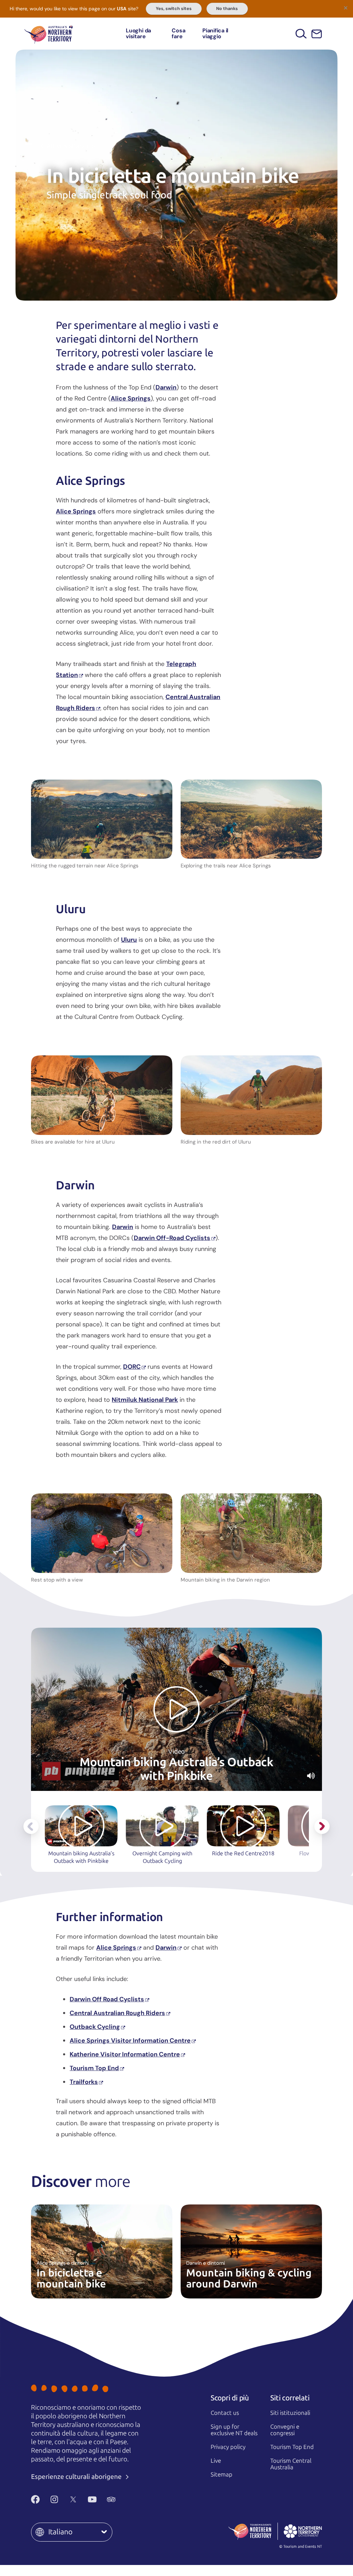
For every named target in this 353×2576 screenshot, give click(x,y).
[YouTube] (92, 2499)
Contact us (225, 2413)
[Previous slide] (31, 1826)
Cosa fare (178, 34)
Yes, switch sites (174, 9)
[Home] (49, 34)
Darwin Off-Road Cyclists (172, 1238)
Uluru (129, 940)
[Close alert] (345, 8)
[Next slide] (322, 1826)
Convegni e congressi (285, 2430)
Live (216, 2461)
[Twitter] (73, 2499)
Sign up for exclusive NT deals (234, 2430)
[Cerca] (301, 34)
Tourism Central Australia (291, 2464)
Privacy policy (228, 2447)
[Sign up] (317, 34)
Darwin (166, 387)
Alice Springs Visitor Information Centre (130, 2041)
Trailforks (84, 2082)
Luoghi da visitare (138, 34)
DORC (132, 1367)
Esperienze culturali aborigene (77, 2477)
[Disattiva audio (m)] (311, 1776)
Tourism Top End (94, 2068)
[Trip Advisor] (111, 2499)
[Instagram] (54, 2499)
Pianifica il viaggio (215, 34)
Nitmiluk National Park (145, 1400)
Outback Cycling (95, 2027)
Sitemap (221, 2474)
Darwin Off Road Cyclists (107, 1999)
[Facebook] (35, 2499)
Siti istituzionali (290, 2413)
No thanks (227, 9)
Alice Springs (131, 398)
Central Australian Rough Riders (117, 2013)
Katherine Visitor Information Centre (125, 2054)
